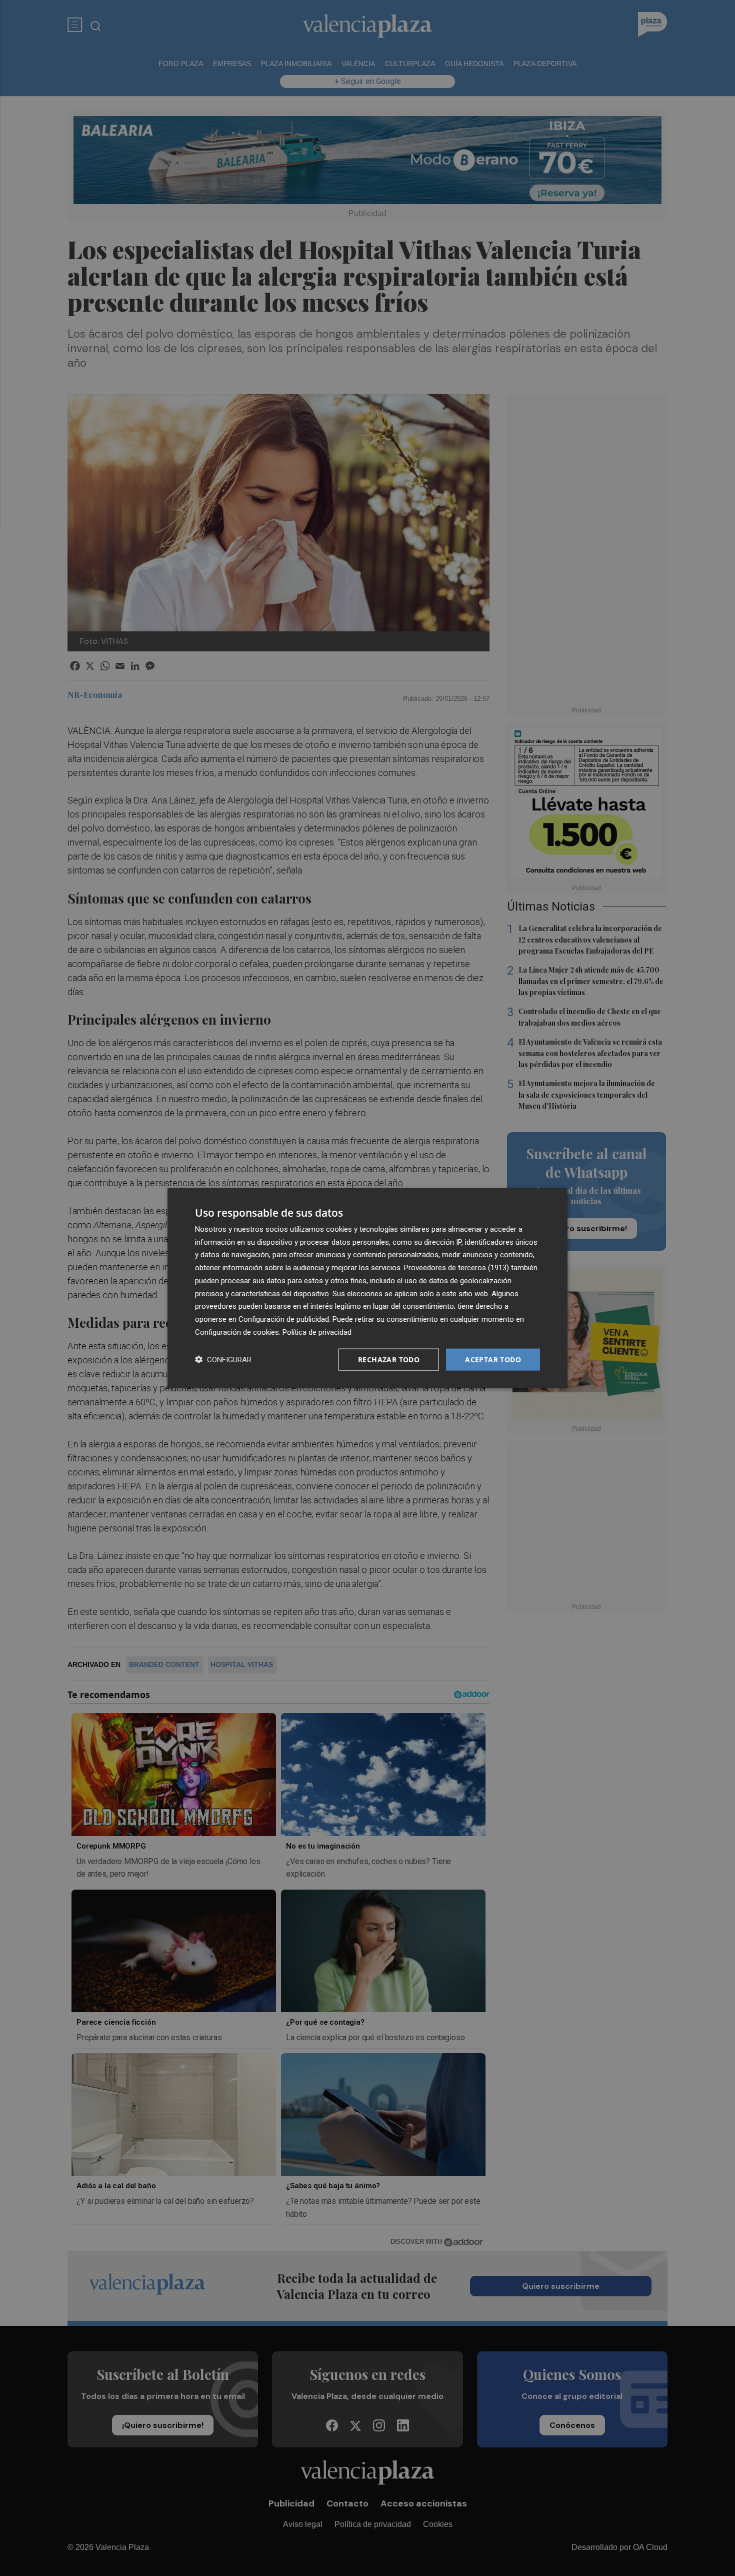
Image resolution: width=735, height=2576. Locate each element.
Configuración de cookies (237, 1332)
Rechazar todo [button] (389, 1359)
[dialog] (367, 1288)
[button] (223, 1360)
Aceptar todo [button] (493, 1359)
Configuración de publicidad (284, 1319)
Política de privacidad (317, 1332)
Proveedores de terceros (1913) (456, 1268)
